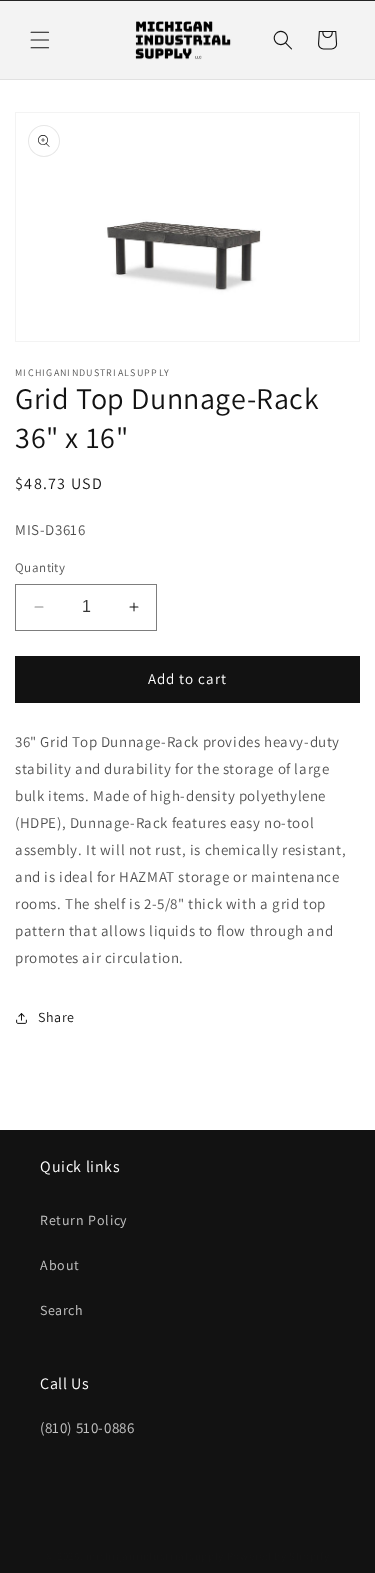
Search (62, 1310)
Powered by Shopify (278, 1556)
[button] (40, 40)
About (60, 1265)
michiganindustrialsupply (155, 1556)
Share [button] (56, 1017)
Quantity (40, 567)
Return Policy (83, 1220)
